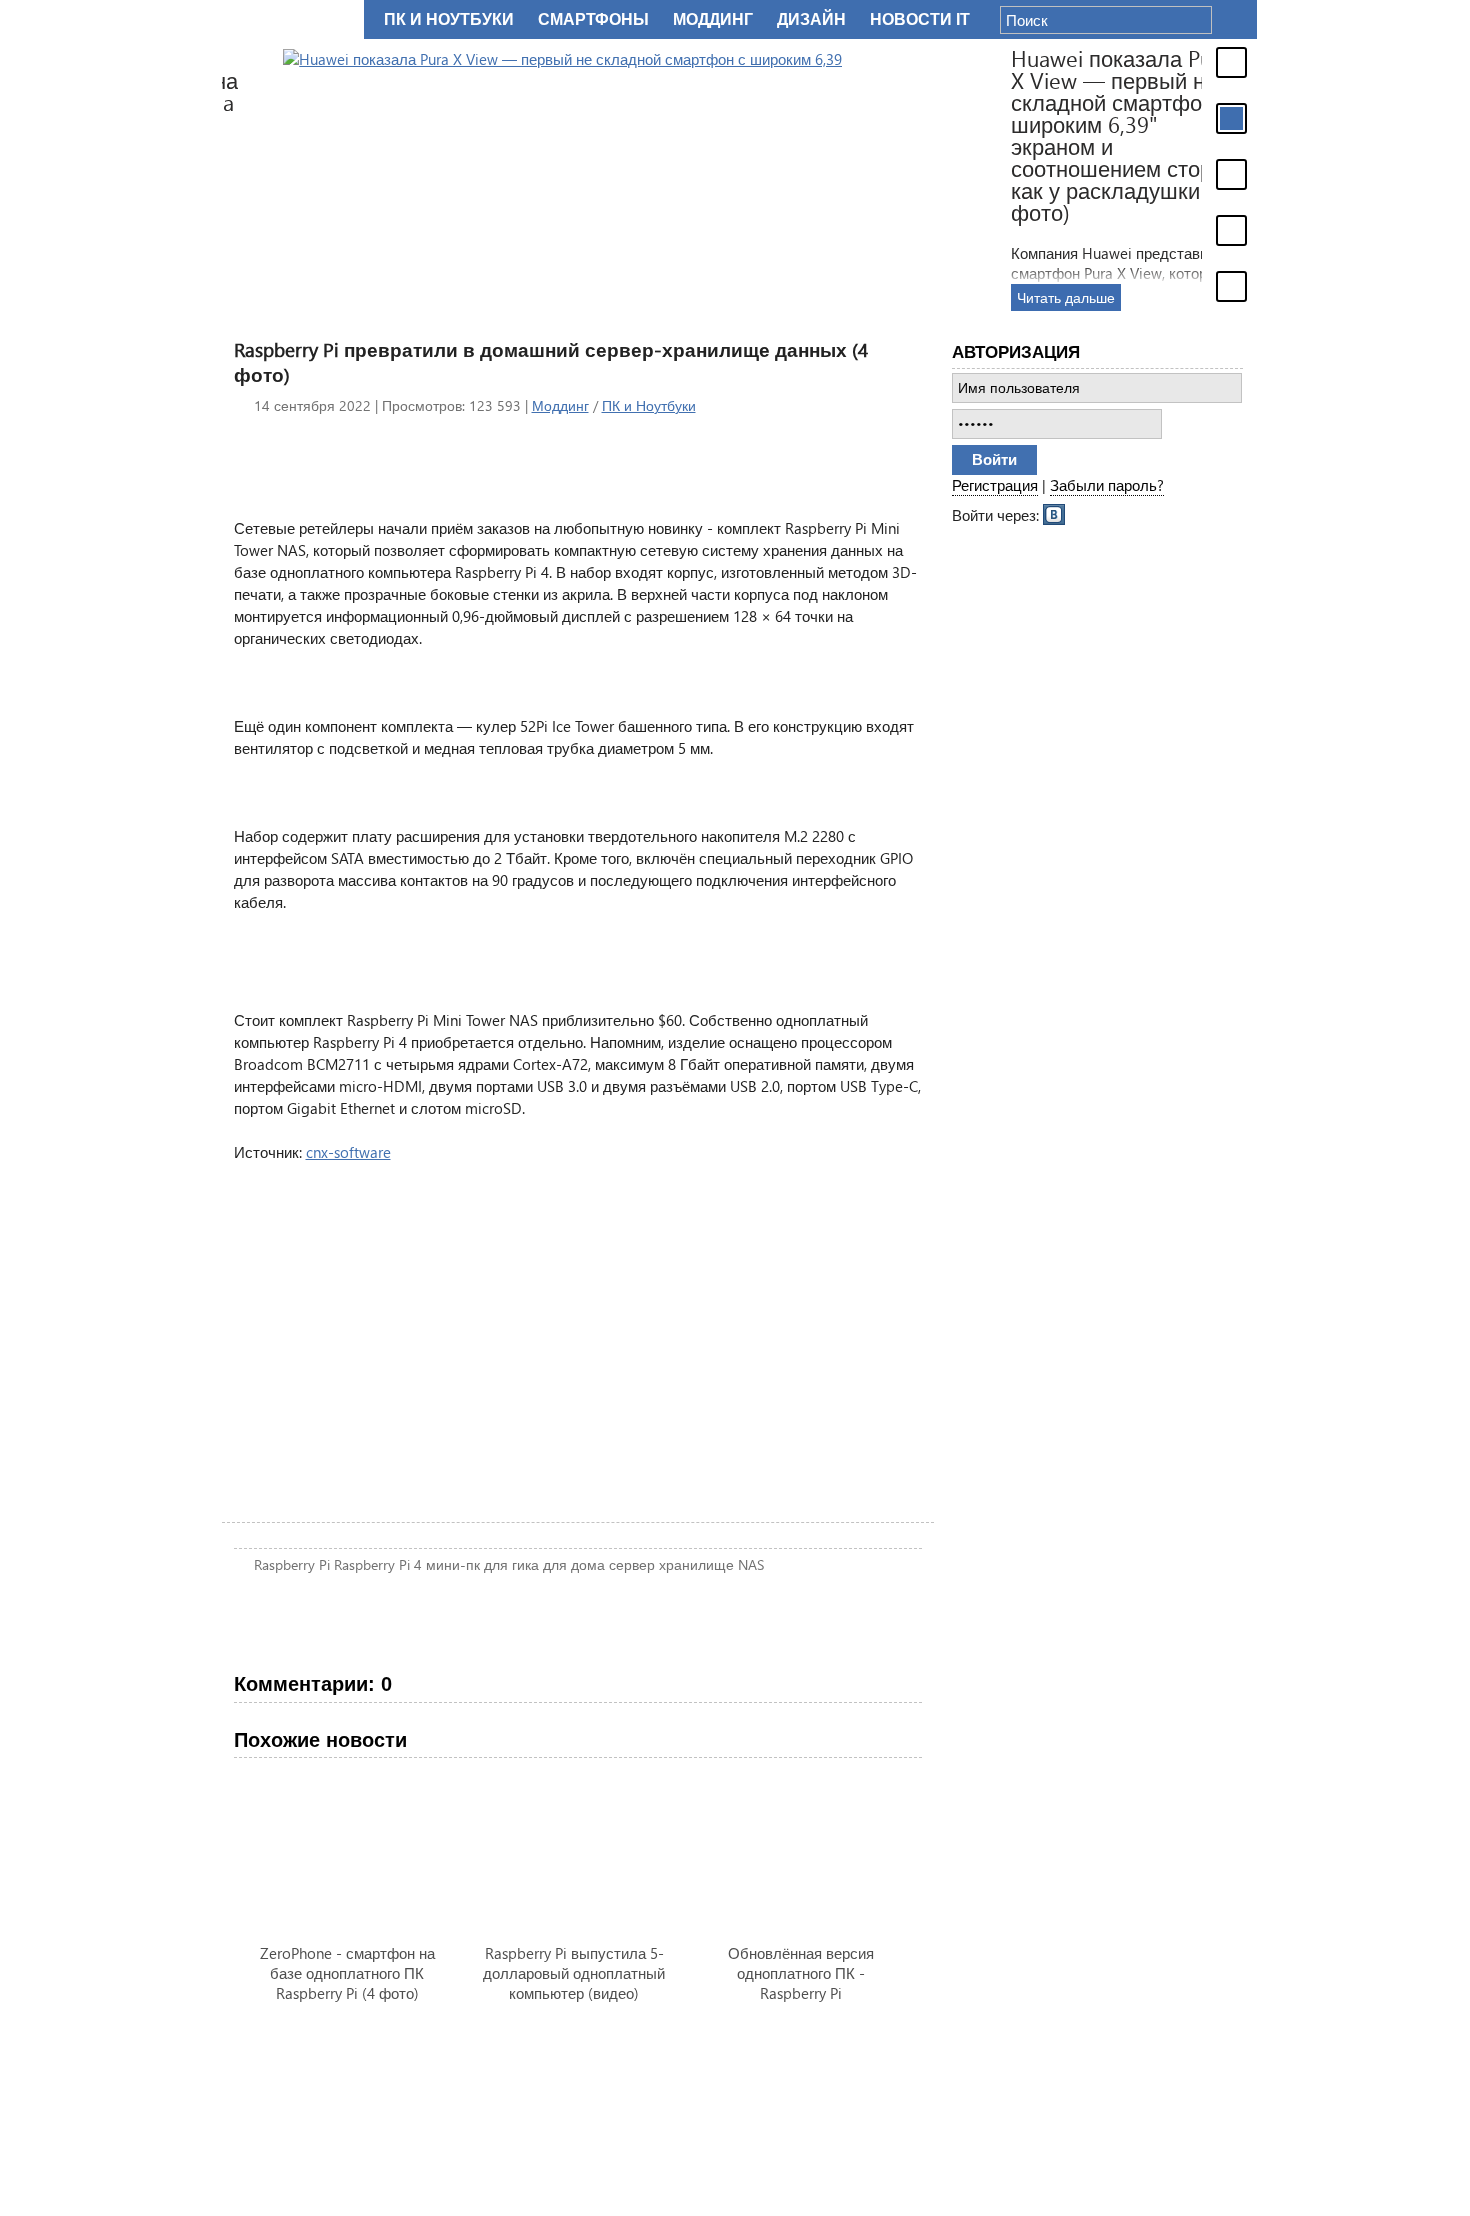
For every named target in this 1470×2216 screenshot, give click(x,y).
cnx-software (348, 1152)
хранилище (696, 1564)
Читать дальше (1005, 297)
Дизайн (811, 19)
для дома (574, 1564)
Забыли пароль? (1107, 485)
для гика (511, 1564)
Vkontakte (1055, 513)
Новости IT (920, 19)
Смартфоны (593, 19)
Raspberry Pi (292, 1564)
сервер (632, 1564)
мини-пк (453, 1564)
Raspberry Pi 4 (378, 1564)
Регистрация (995, 485)
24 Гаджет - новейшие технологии (289, 19)
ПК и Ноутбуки (649, 405)
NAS (751, 1564)
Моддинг (560, 405)
